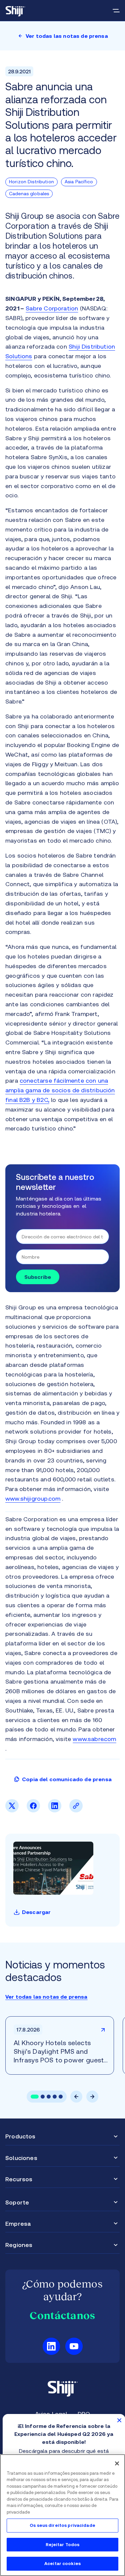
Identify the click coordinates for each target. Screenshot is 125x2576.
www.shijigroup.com (33, 1498)
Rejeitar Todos (63, 2545)
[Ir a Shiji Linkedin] (51, 2346)
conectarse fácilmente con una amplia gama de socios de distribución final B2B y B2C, (60, 1090)
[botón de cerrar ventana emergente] (119, 2420)
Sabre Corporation (52, 308)
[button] (35, 2097)
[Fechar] (117, 2463)
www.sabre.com (94, 1739)
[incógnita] (12, 1810)
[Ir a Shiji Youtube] (74, 2346)
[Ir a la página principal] (15, 11)
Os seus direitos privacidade (62, 2525)
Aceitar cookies (62, 2564)
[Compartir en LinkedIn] (55, 1810)
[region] (62, 2515)
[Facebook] (33, 1810)
